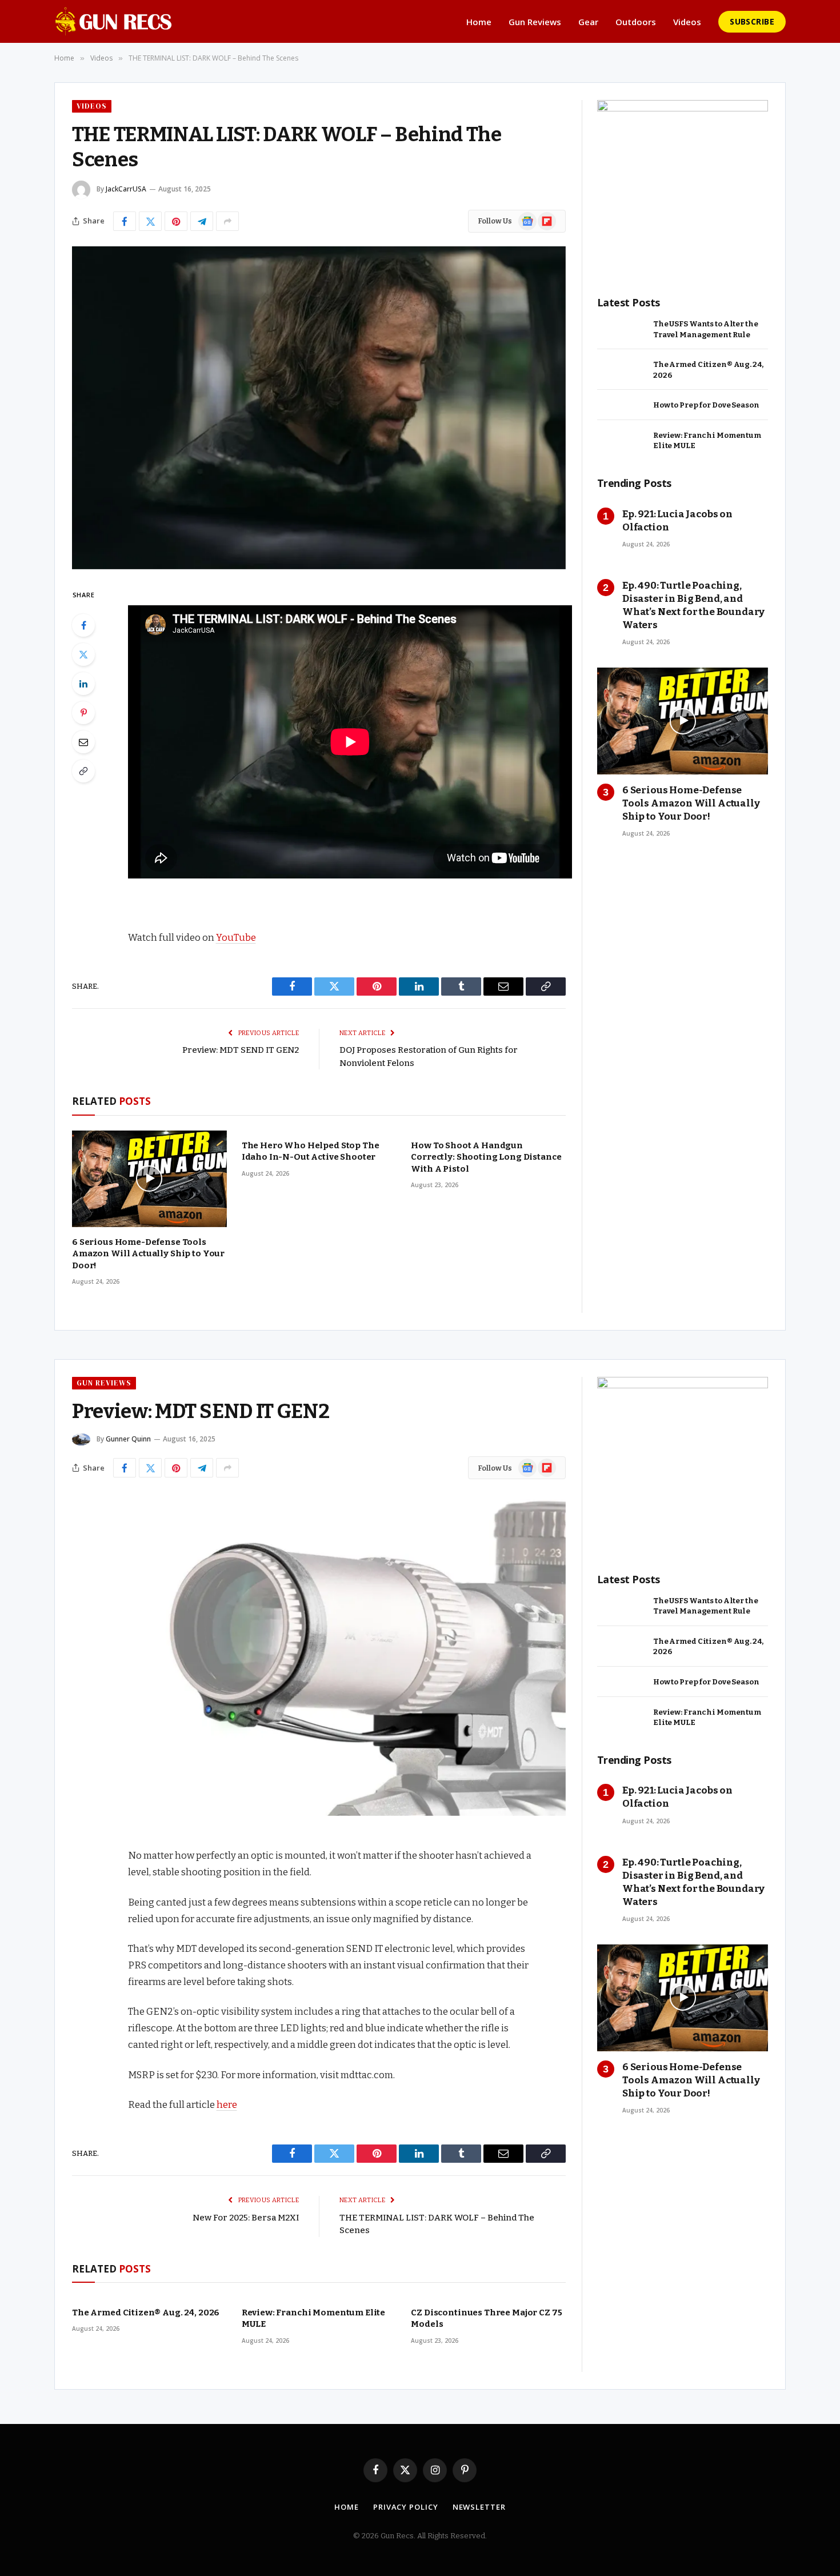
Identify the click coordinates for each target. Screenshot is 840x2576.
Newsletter (479, 2507)
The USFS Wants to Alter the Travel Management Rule (706, 329)
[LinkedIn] (83, 684)
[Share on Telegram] (202, 221)
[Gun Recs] (113, 21)
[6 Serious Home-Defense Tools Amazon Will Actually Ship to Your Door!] (149, 1179)
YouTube (236, 937)
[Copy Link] (83, 771)
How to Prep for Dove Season (706, 405)
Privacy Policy (406, 2507)
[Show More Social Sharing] (227, 221)
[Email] (83, 742)
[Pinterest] (83, 713)
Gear (588, 22)
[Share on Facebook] (125, 221)
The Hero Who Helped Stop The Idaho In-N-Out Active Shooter (311, 1151)
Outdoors (636, 22)
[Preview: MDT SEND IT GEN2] (319, 1654)
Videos (687, 22)
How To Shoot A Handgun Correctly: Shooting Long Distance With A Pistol (486, 1157)
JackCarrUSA (126, 189)
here (227, 2104)
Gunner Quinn (128, 1439)
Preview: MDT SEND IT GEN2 (241, 1050)
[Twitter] (83, 654)
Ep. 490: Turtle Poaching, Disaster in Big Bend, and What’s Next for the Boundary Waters (693, 605)
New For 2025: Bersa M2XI (246, 2218)
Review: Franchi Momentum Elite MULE (707, 441)
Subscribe (752, 21)
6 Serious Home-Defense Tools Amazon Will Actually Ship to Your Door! (148, 1254)
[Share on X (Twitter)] (150, 221)
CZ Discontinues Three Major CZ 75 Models (486, 2318)
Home (479, 22)
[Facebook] (83, 625)
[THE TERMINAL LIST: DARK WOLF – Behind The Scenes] (319, 408)
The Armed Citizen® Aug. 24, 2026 (708, 370)
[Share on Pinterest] (176, 221)
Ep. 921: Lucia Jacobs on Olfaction (677, 521)
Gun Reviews (535, 22)
